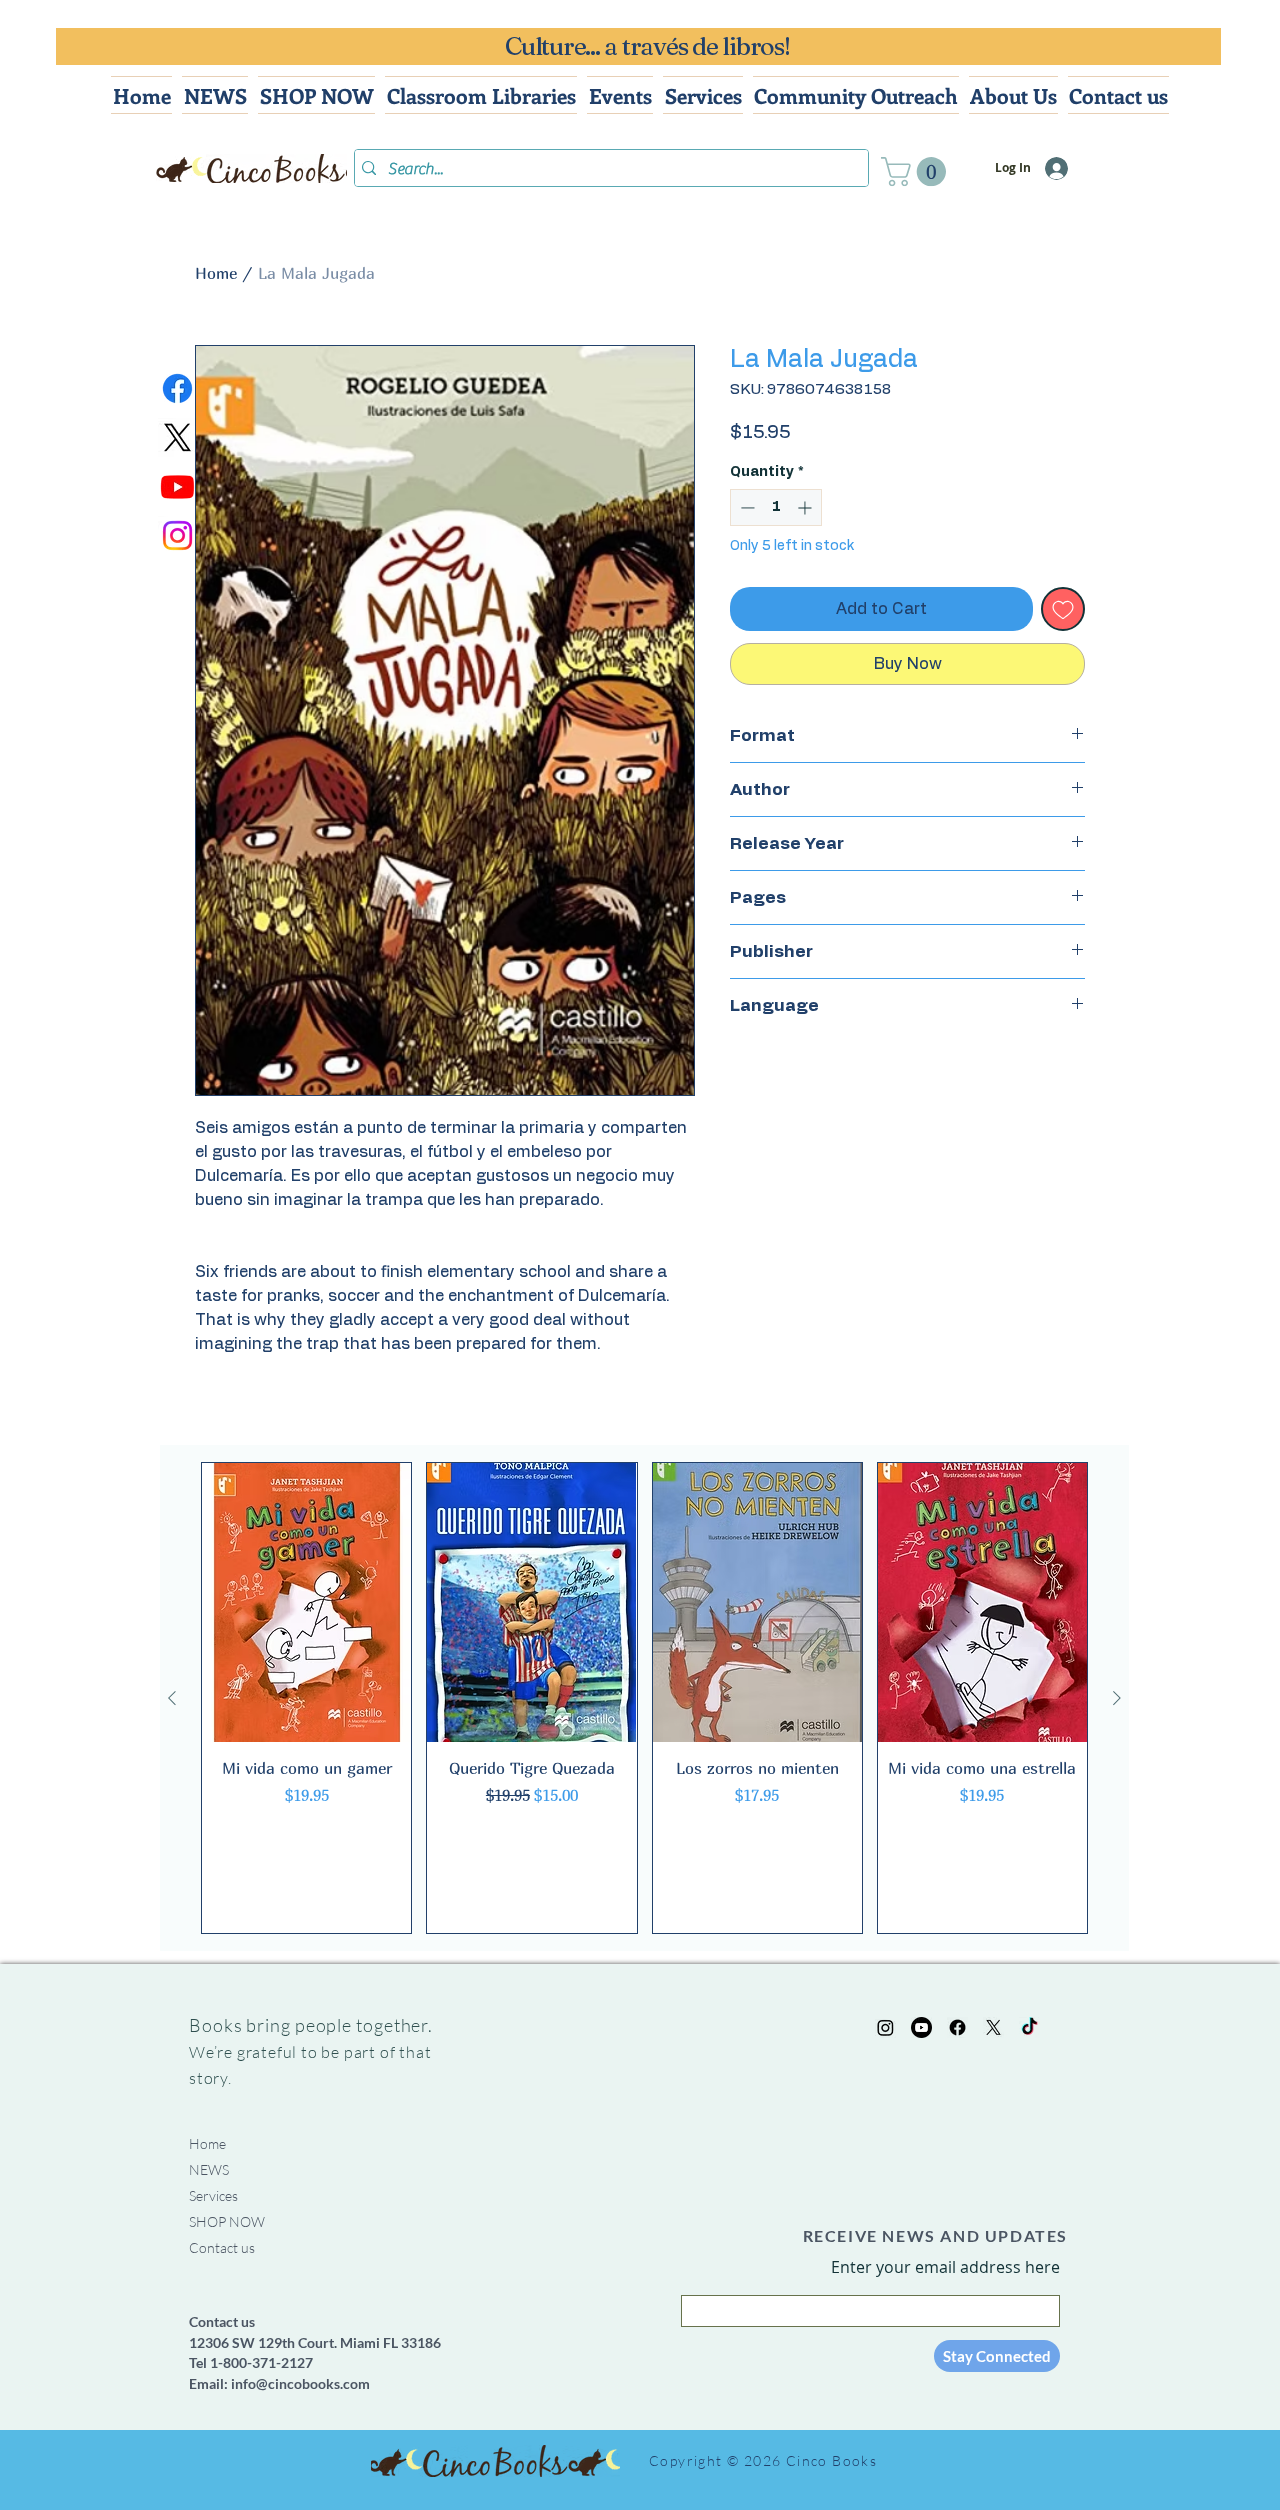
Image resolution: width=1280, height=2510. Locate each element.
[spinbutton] (776, 507)
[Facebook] (177, 388)
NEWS (209, 2169)
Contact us (222, 2247)
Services (213, 2195)
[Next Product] (1117, 1698)
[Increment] (806, 507)
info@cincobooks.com (300, 2383)
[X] (177, 437)
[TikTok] (1029, 2027)
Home (216, 273)
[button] (917, 171)
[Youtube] (177, 486)
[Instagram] (177, 535)
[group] (644, 1698)
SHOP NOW (227, 2221)
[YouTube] (921, 2027)
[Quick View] (306, 1602)
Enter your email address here (945, 2267)
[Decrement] (745, 507)
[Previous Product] (172, 1698)
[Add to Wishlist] (1063, 609)
